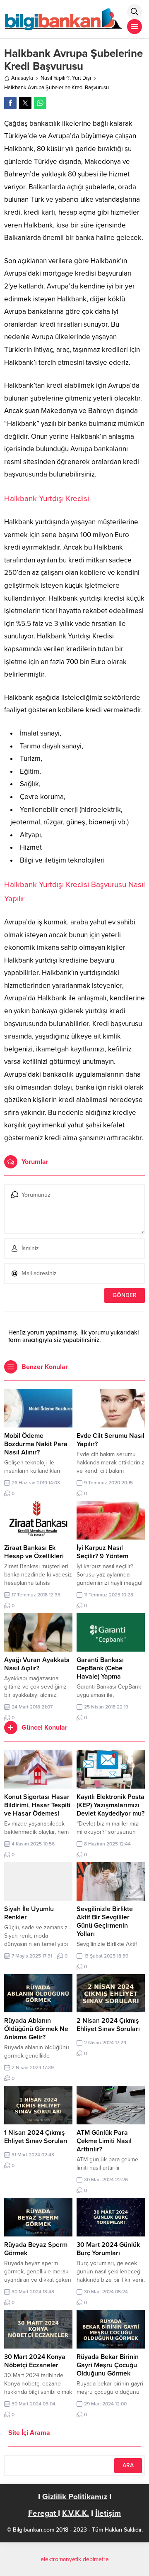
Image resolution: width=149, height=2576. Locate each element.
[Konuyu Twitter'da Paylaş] (25, 103)
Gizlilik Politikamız (75, 2497)
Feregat (43, 2513)
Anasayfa (22, 78)
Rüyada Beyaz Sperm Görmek (36, 2249)
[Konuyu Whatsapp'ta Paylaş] (40, 103)
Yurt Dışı (82, 78)
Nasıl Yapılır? (55, 78)
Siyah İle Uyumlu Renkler (29, 1913)
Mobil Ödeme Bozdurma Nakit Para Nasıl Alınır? (36, 1444)
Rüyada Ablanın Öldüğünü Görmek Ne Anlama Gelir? (36, 2029)
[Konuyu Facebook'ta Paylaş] (10, 103)
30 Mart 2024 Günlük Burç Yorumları (108, 2249)
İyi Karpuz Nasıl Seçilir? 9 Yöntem (102, 1552)
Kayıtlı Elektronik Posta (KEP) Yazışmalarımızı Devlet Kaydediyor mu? (111, 1805)
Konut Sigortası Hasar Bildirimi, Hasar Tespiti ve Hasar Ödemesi (37, 1805)
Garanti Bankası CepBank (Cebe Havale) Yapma (100, 1668)
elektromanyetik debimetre (75, 2559)
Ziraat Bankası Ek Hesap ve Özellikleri (34, 1552)
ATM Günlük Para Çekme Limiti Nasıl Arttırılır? (104, 2141)
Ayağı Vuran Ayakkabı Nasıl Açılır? (37, 1664)
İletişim (108, 2513)
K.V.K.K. (76, 2513)
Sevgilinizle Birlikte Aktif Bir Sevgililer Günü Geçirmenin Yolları (105, 1921)
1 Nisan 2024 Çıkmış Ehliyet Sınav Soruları (36, 2137)
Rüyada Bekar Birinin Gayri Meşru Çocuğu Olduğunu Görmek (108, 2365)
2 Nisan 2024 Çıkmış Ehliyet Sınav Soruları (108, 2025)
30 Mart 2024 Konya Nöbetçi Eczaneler (35, 2361)
